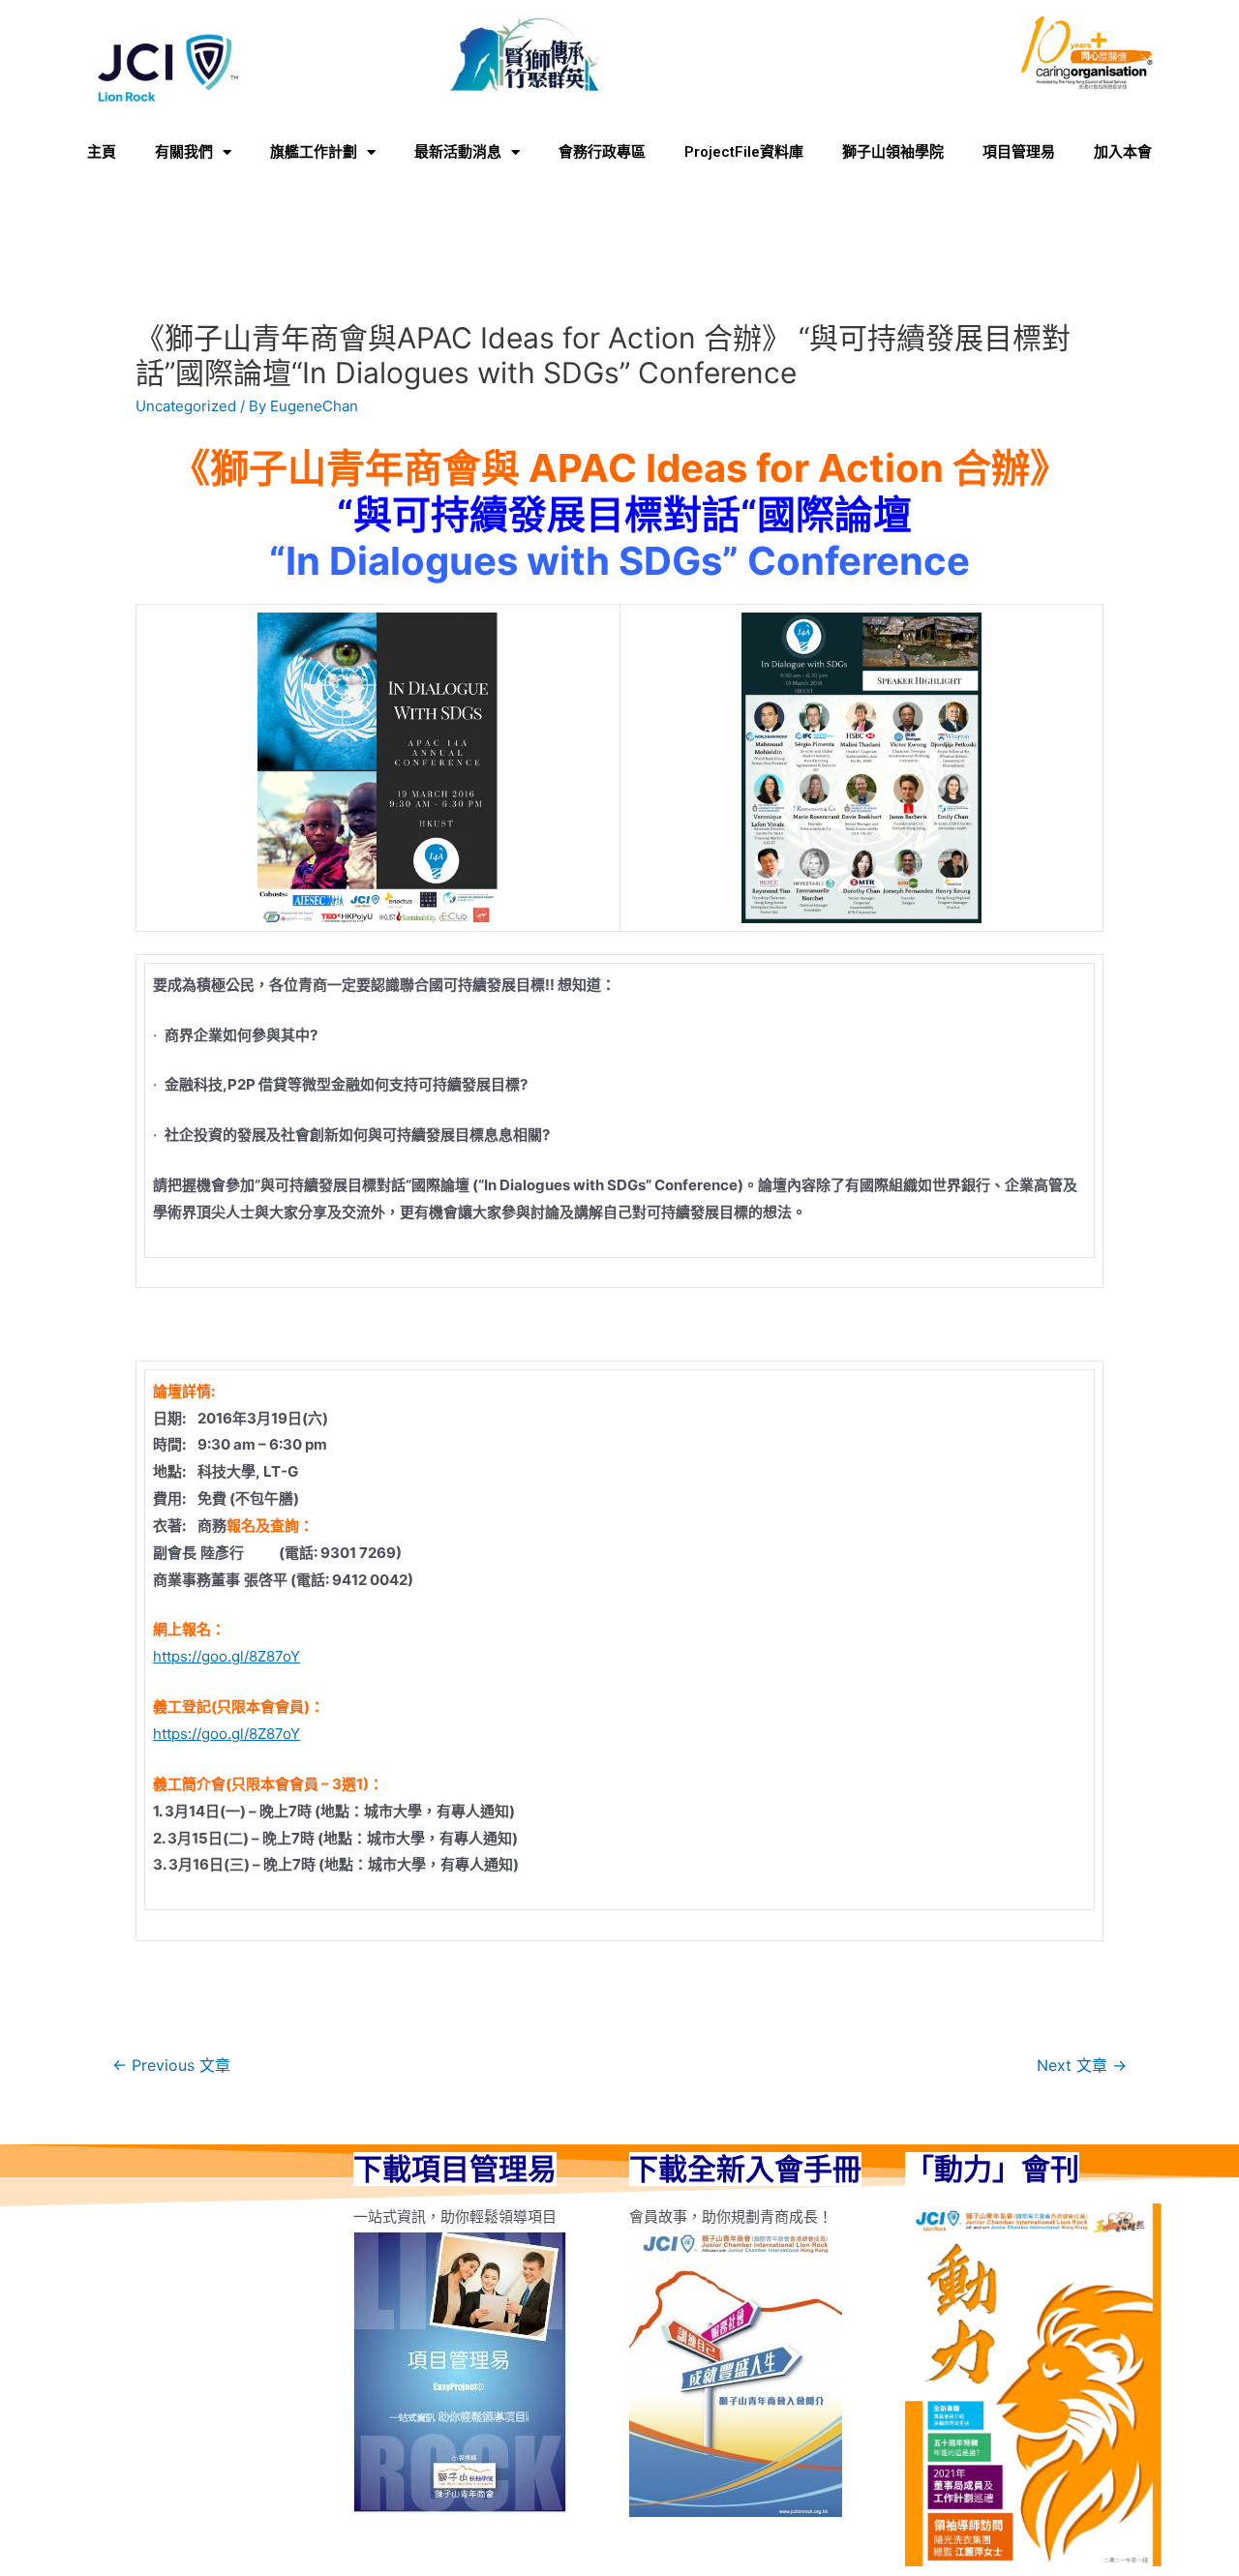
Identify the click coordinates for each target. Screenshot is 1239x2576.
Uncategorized (186, 406)
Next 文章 (1082, 2066)
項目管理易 (1019, 152)
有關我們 (184, 152)
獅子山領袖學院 (893, 152)
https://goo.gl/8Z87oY (227, 1656)
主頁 (102, 152)
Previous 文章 (171, 2066)
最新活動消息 (458, 152)
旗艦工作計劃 (314, 152)
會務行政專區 (602, 152)
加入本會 (1123, 152)
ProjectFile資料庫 (744, 152)
